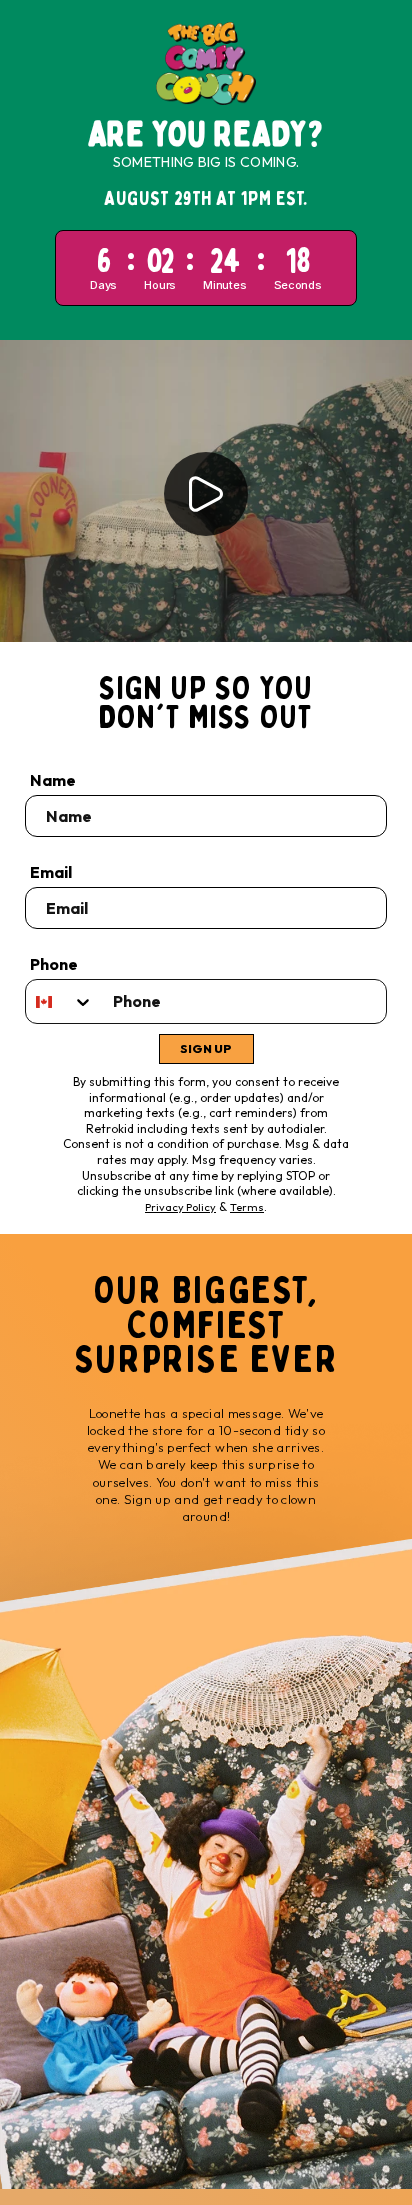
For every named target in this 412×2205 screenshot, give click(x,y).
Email (51, 872)
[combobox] (59, 1001)
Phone (54, 964)
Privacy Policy (180, 1207)
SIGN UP (206, 1048)
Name (53, 780)
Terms (247, 1207)
